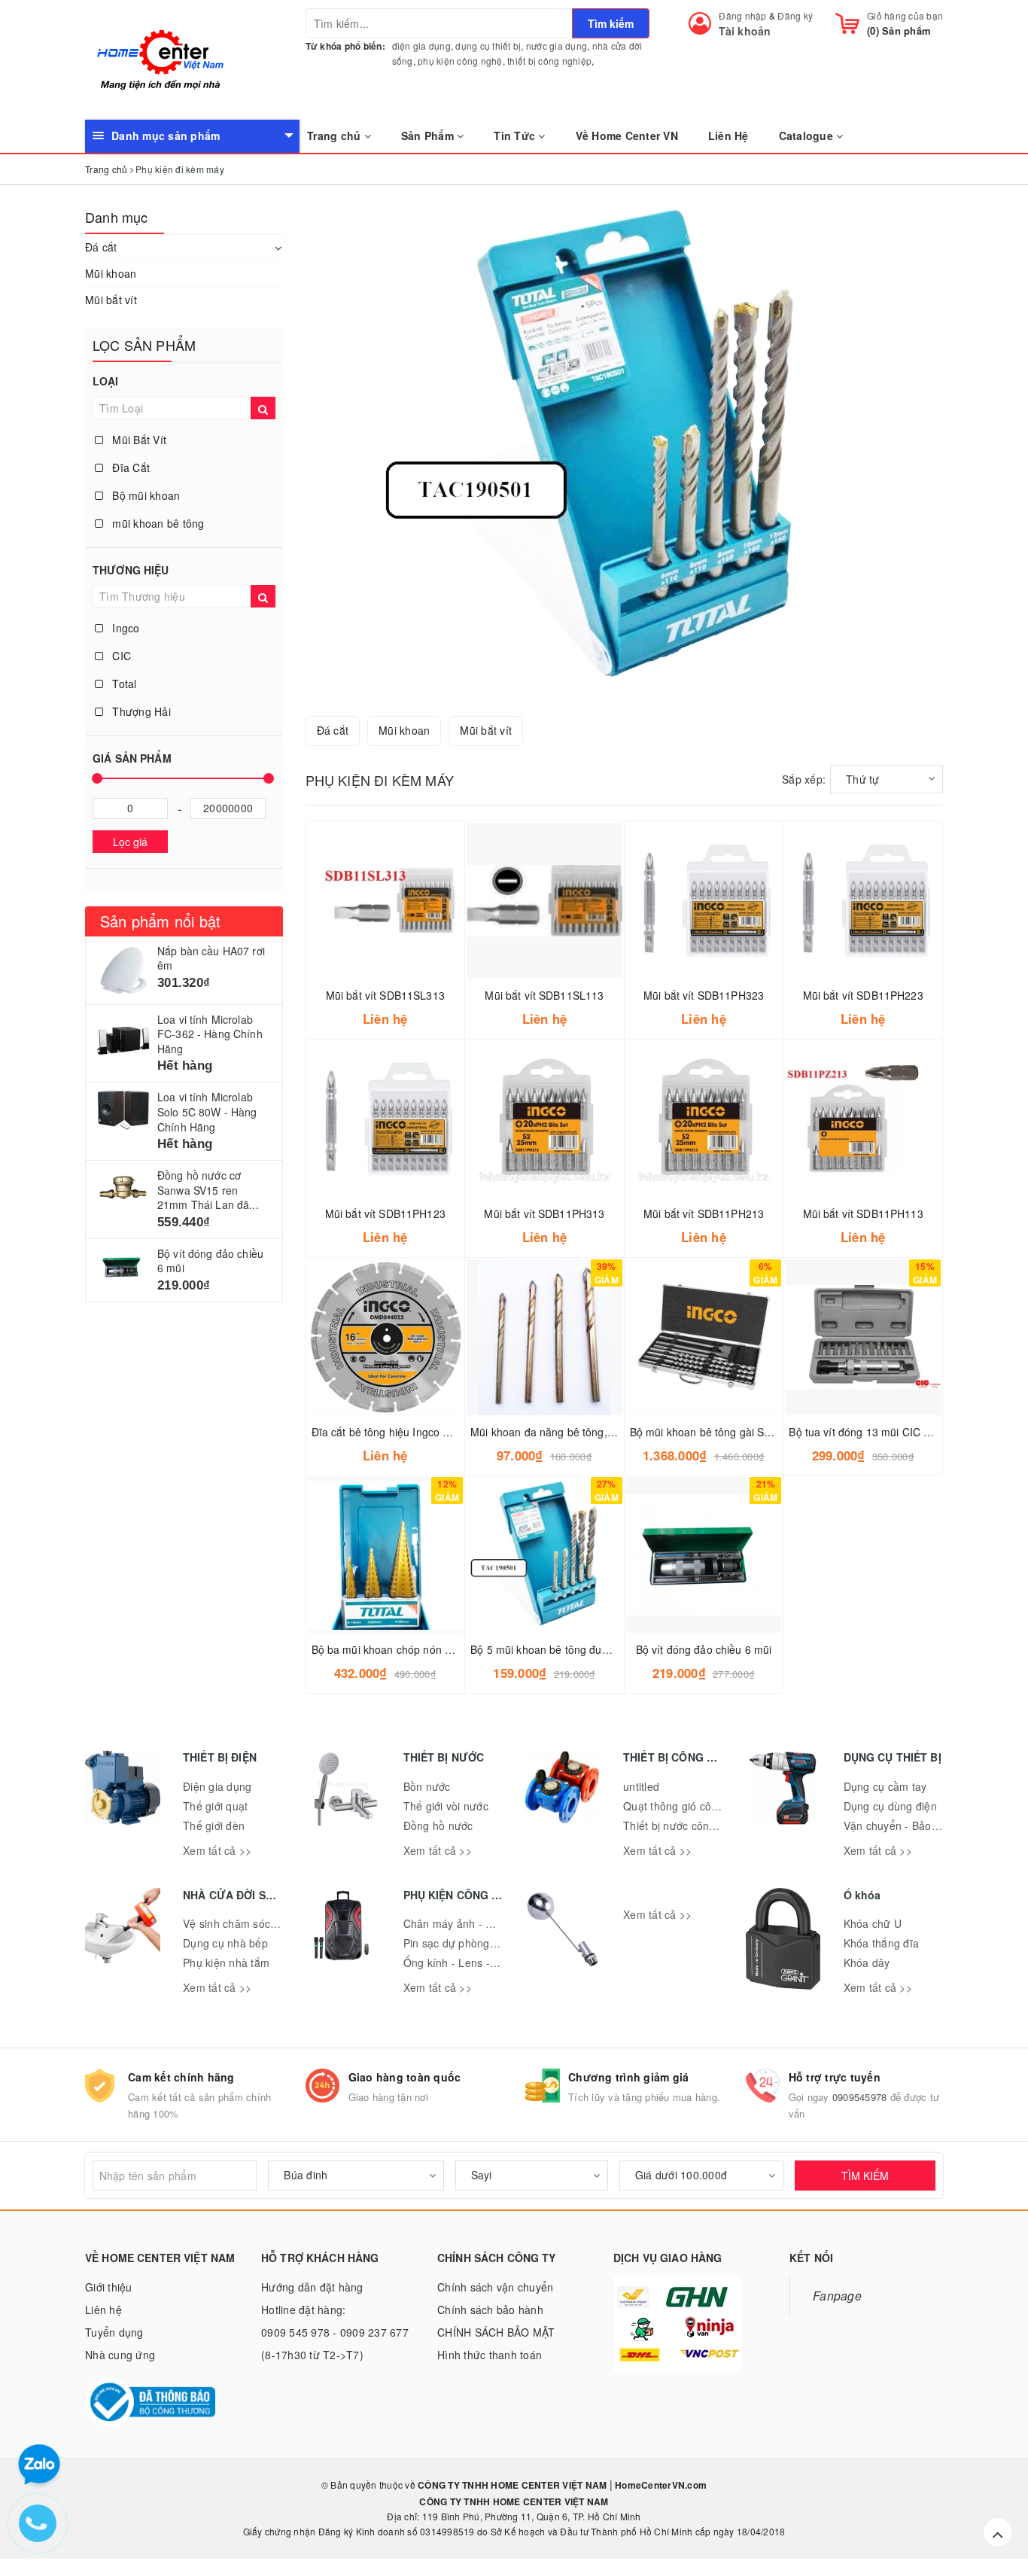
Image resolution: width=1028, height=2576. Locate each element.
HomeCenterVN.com (660, 2485)
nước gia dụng (557, 46)
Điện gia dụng (217, 1786)
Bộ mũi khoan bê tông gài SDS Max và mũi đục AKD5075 (769, 1432)
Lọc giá (130, 842)
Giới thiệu (109, 2287)
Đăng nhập (742, 15)
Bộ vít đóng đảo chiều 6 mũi (210, 1261)
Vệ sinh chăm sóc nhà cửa (248, 1923)
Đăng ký (795, 15)
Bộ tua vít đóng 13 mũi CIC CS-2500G (882, 1432)
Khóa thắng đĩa (882, 1943)
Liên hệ (103, 2310)
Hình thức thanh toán (490, 2355)
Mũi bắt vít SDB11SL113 (544, 995)
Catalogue (808, 135)
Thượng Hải (140, 711)
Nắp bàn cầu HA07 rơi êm (211, 958)
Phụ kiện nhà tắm (226, 1962)
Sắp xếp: (804, 779)
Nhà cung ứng (120, 2355)
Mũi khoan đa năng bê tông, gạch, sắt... (567, 1432)
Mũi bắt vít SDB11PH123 (385, 1213)
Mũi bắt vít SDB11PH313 (544, 1213)
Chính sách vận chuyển (495, 2287)
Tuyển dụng (114, 2332)
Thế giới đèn (214, 1825)
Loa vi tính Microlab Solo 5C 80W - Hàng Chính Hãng (207, 1111)
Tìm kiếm (611, 23)
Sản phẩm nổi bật (160, 921)
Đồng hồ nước (438, 1825)
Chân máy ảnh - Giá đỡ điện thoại (487, 1923)
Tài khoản (745, 31)
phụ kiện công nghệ (460, 61)
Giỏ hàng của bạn (905, 15)
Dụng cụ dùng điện (890, 1806)
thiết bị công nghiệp (549, 61)
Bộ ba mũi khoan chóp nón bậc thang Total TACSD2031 (447, 1649)
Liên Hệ (728, 135)
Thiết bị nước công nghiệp (687, 1825)
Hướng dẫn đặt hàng (312, 2287)
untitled (641, 1786)
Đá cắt (101, 247)
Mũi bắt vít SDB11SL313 (385, 995)
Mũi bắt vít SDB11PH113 (863, 1213)
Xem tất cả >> (217, 1850)
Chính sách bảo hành (490, 2310)
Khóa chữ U (873, 1923)
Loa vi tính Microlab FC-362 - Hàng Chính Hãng (210, 1034)
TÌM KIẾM (865, 2176)
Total (123, 684)
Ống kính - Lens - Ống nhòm (474, 1962)
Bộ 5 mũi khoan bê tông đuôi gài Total (563, 1649)
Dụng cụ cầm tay (885, 1786)
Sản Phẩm (429, 135)
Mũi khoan (111, 273)
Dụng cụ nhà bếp (225, 1943)
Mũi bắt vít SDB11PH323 (704, 995)
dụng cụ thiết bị (488, 46)
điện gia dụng (421, 46)
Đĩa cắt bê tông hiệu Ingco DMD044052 (408, 1432)
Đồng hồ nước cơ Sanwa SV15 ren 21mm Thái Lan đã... (208, 1190)
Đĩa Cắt (129, 467)
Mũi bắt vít (111, 300)
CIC (120, 656)
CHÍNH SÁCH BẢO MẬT (496, 2332)
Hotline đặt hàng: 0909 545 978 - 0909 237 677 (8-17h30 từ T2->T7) (335, 2332)
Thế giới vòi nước (446, 1806)
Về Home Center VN (627, 135)
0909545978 (860, 2097)
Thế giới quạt (215, 1806)
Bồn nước (427, 1786)
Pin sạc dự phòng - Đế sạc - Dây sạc (494, 1943)
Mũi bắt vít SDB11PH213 (704, 1213)
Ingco (125, 628)
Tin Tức (516, 135)
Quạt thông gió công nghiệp (692, 1806)
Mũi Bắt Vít (138, 440)
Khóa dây (867, 1962)
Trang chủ (336, 135)
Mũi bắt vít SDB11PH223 (863, 995)
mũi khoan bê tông (157, 523)
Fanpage (837, 2295)
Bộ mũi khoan (144, 495)
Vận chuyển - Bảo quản (902, 1825)
